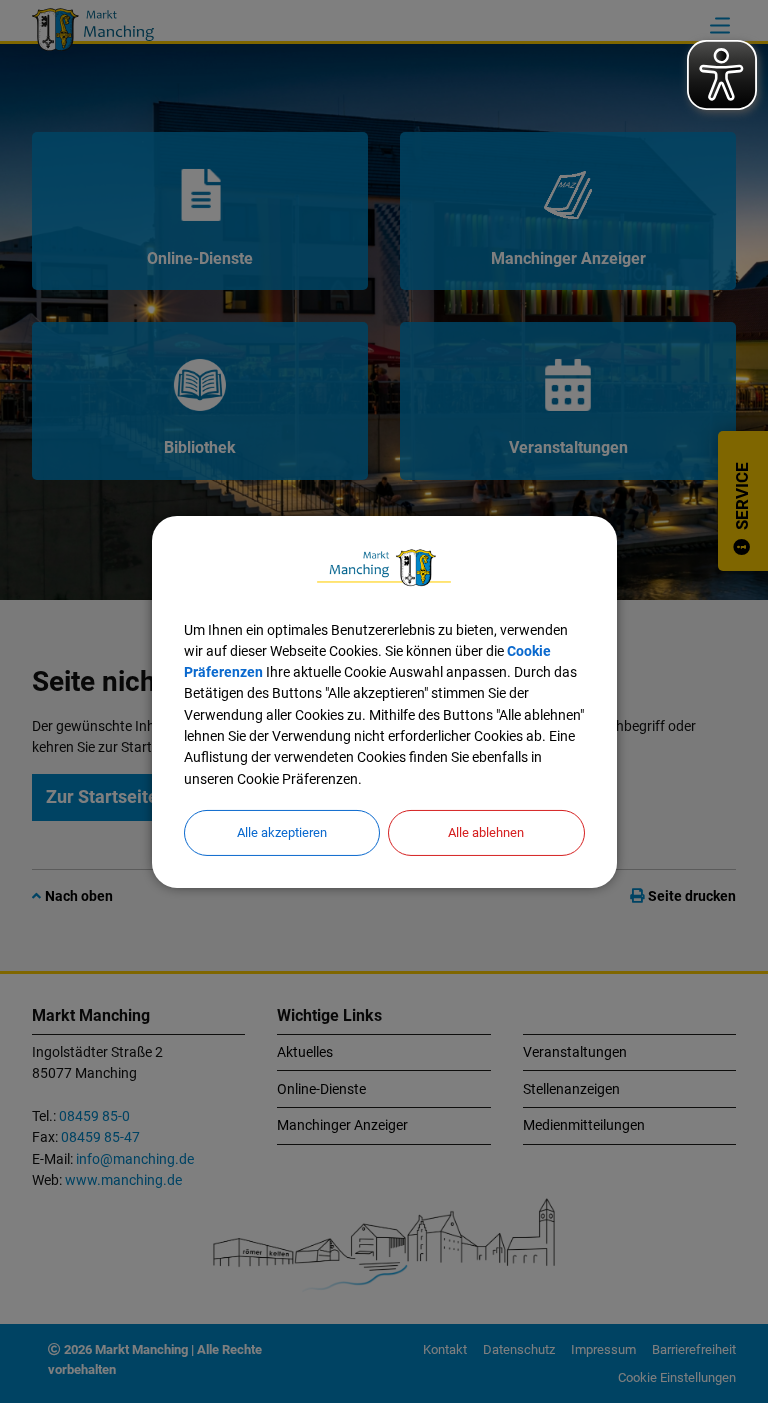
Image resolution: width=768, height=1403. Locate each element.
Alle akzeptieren (282, 832)
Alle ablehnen (486, 832)
